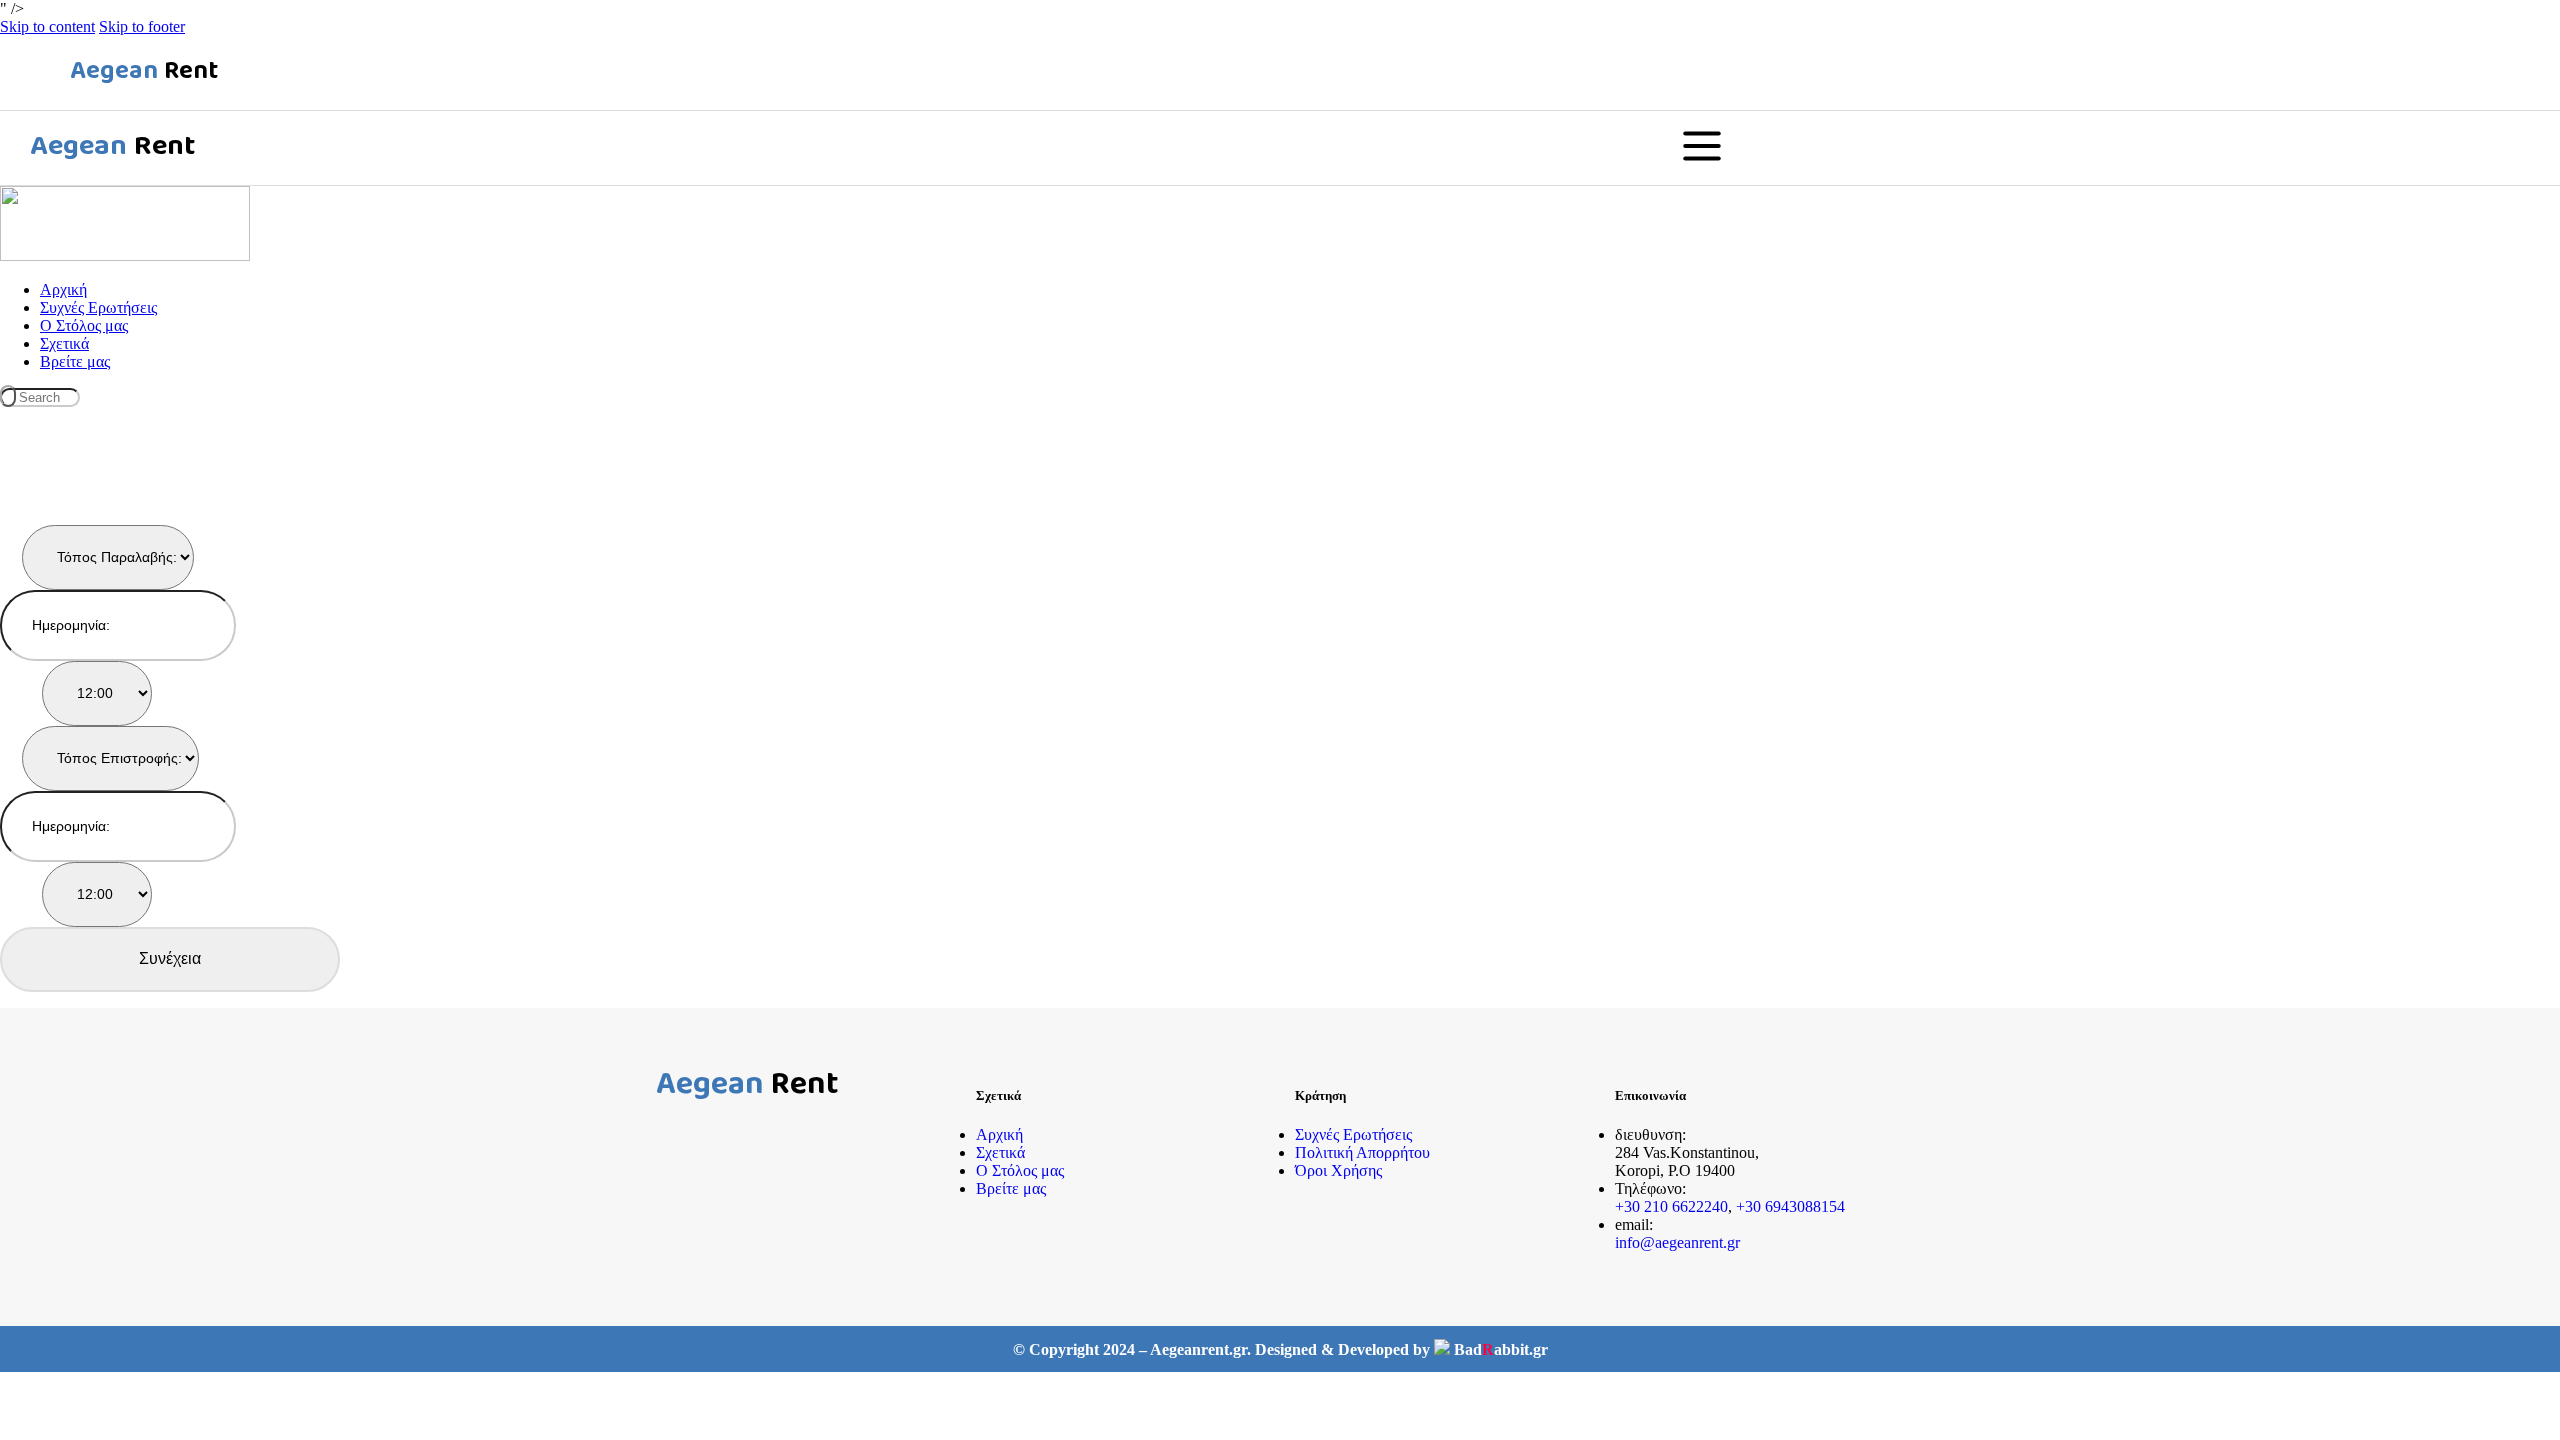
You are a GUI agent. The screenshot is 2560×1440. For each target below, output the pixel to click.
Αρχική (999, 1134)
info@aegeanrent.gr (1677, 1242)
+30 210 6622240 (1671, 1206)
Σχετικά (1000, 1152)
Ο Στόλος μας (1020, 1170)
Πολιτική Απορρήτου (1362, 1152)
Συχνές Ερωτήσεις (1353, 1134)
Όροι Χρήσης (1338, 1170)
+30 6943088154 (1790, 1206)
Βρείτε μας (1011, 1188)
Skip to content (47, 26)
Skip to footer (142, 26)
